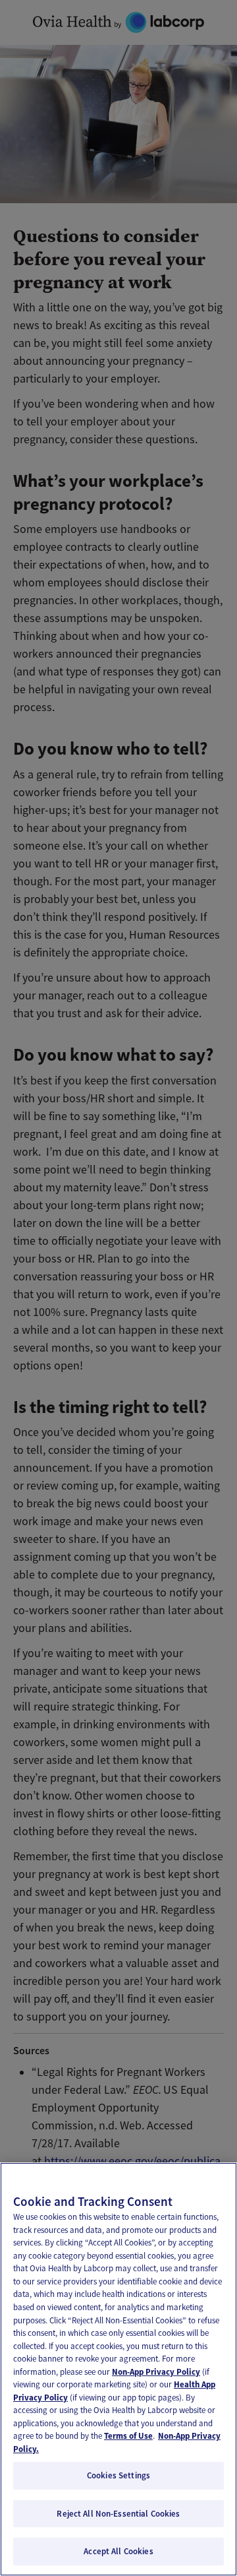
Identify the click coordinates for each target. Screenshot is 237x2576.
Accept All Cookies (118, 2551)
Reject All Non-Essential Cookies (118, 2514)
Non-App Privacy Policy (156, 2372)
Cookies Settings (118, 2475)
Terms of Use (128, 2436)
